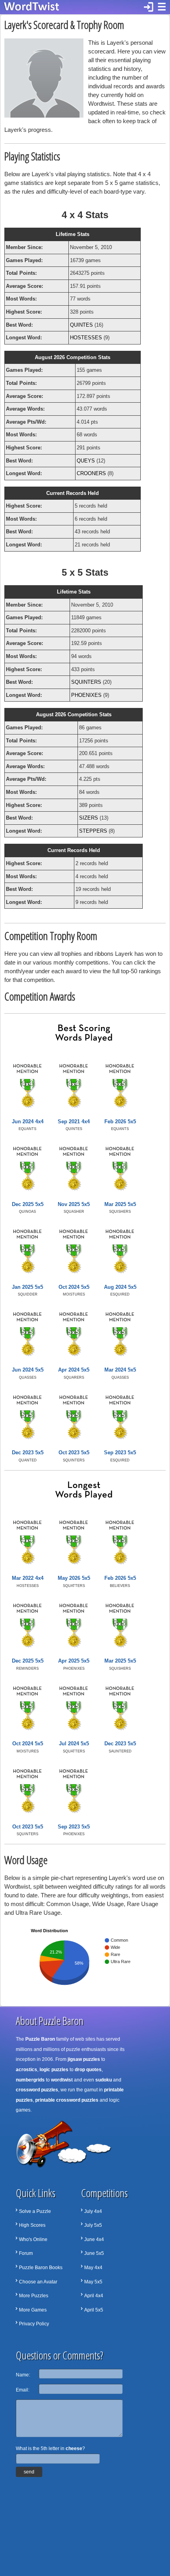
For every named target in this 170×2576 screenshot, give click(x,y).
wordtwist (62, 2080)
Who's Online (33, 2239)
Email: (23, 2390)
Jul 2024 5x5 (74, 1744)
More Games (33, 2310)
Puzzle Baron (40, 2039)
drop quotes (88, 2070)
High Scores (32, 2225)
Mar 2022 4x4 (28, 1578)
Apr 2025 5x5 (74, 1661)
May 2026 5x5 (74, 1578)
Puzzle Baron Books (41, 2268)
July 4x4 (93, 2211)
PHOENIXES (86, 695)
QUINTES (81, 325)
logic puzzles (54, 2070)
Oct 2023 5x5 (74, 1453)
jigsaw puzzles (84, 2059)
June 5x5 (94, 2253)
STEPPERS (93, 831)
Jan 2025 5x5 (27, 1287)
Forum (26, 2253)
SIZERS (89, 818)
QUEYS (86, 461)
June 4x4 (94, 2239)
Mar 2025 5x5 (120, 1204)
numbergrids (30, 2080)
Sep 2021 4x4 (74, 1122)
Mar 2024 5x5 (120, 1370)
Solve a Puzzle (35, 2211)
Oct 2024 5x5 (74, 1287)
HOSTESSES (86, 338)
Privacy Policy (34, 2324)
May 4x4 (93, 2268)
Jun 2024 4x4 (28, 1122)
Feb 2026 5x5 (120, 1122)
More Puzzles (34, 2296)
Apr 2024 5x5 (74, 1370)
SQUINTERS (86, 682)
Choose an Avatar (38, 2282)
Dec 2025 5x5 (28, 1204)
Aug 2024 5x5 (120, 1287)
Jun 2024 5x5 (28, 1370)
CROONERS (91, 473)
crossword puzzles (37, 2090)
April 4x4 (94, 2296)
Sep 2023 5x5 (120, 1453)
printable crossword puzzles (67, 2100)
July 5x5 (93, 2225)
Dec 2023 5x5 (28, 1453)
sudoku (104, 2080)
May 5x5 (93, 2282)
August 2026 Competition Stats (73, 357)
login (149, 7)
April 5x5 (94, 2310)
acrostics (26, 2070)
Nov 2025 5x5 (74, 1204)
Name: (23, 2375)
